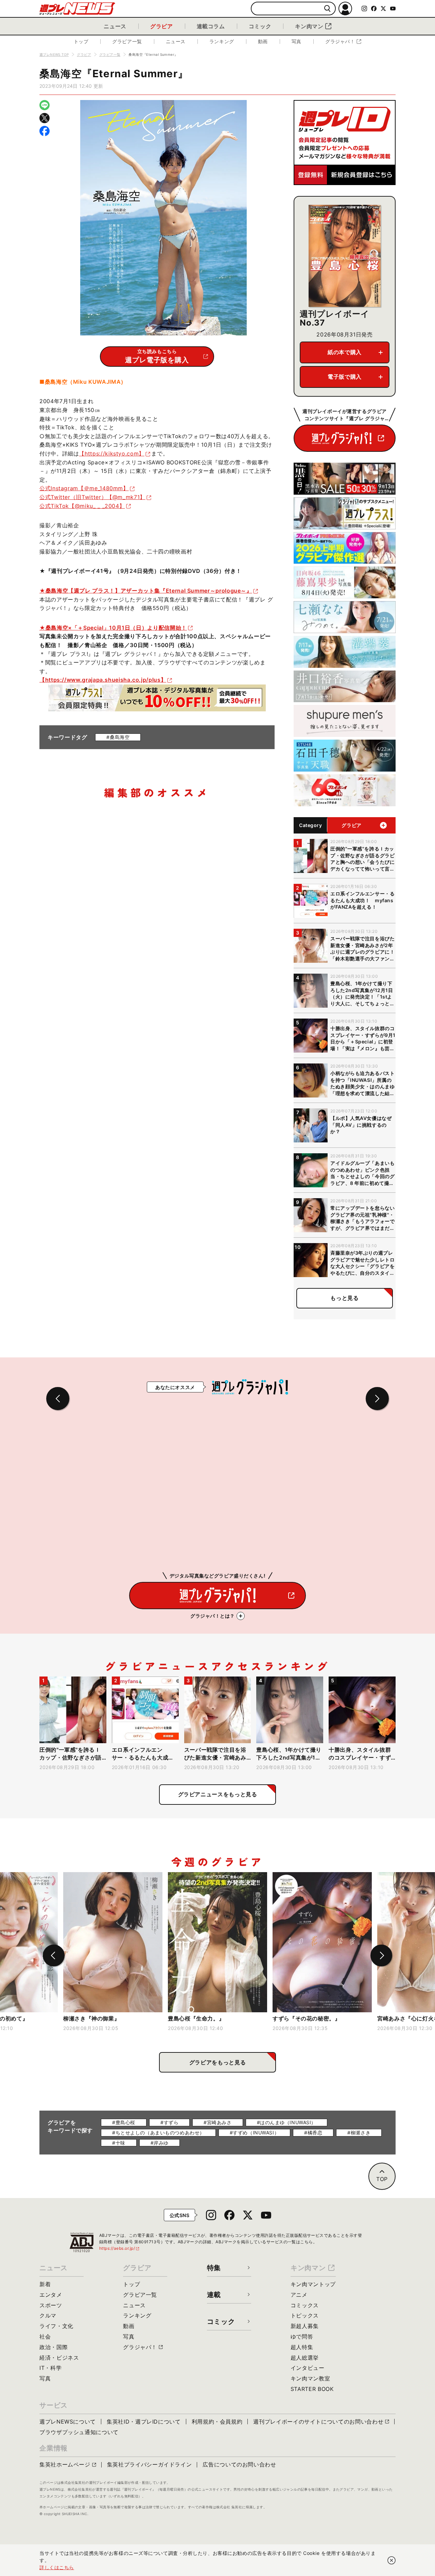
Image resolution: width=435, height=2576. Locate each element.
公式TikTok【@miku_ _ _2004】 (82, 506)
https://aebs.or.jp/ (120, 2248)
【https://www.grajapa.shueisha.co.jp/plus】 (103, 680)
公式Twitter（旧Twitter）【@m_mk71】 (92, 497)
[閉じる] (391, 2560)
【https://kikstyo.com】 (111, 453)
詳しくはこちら (57, 2567)
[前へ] (54, 1955)
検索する (327, 9)
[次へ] (381, 1955)
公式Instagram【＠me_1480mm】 (84, 488)
